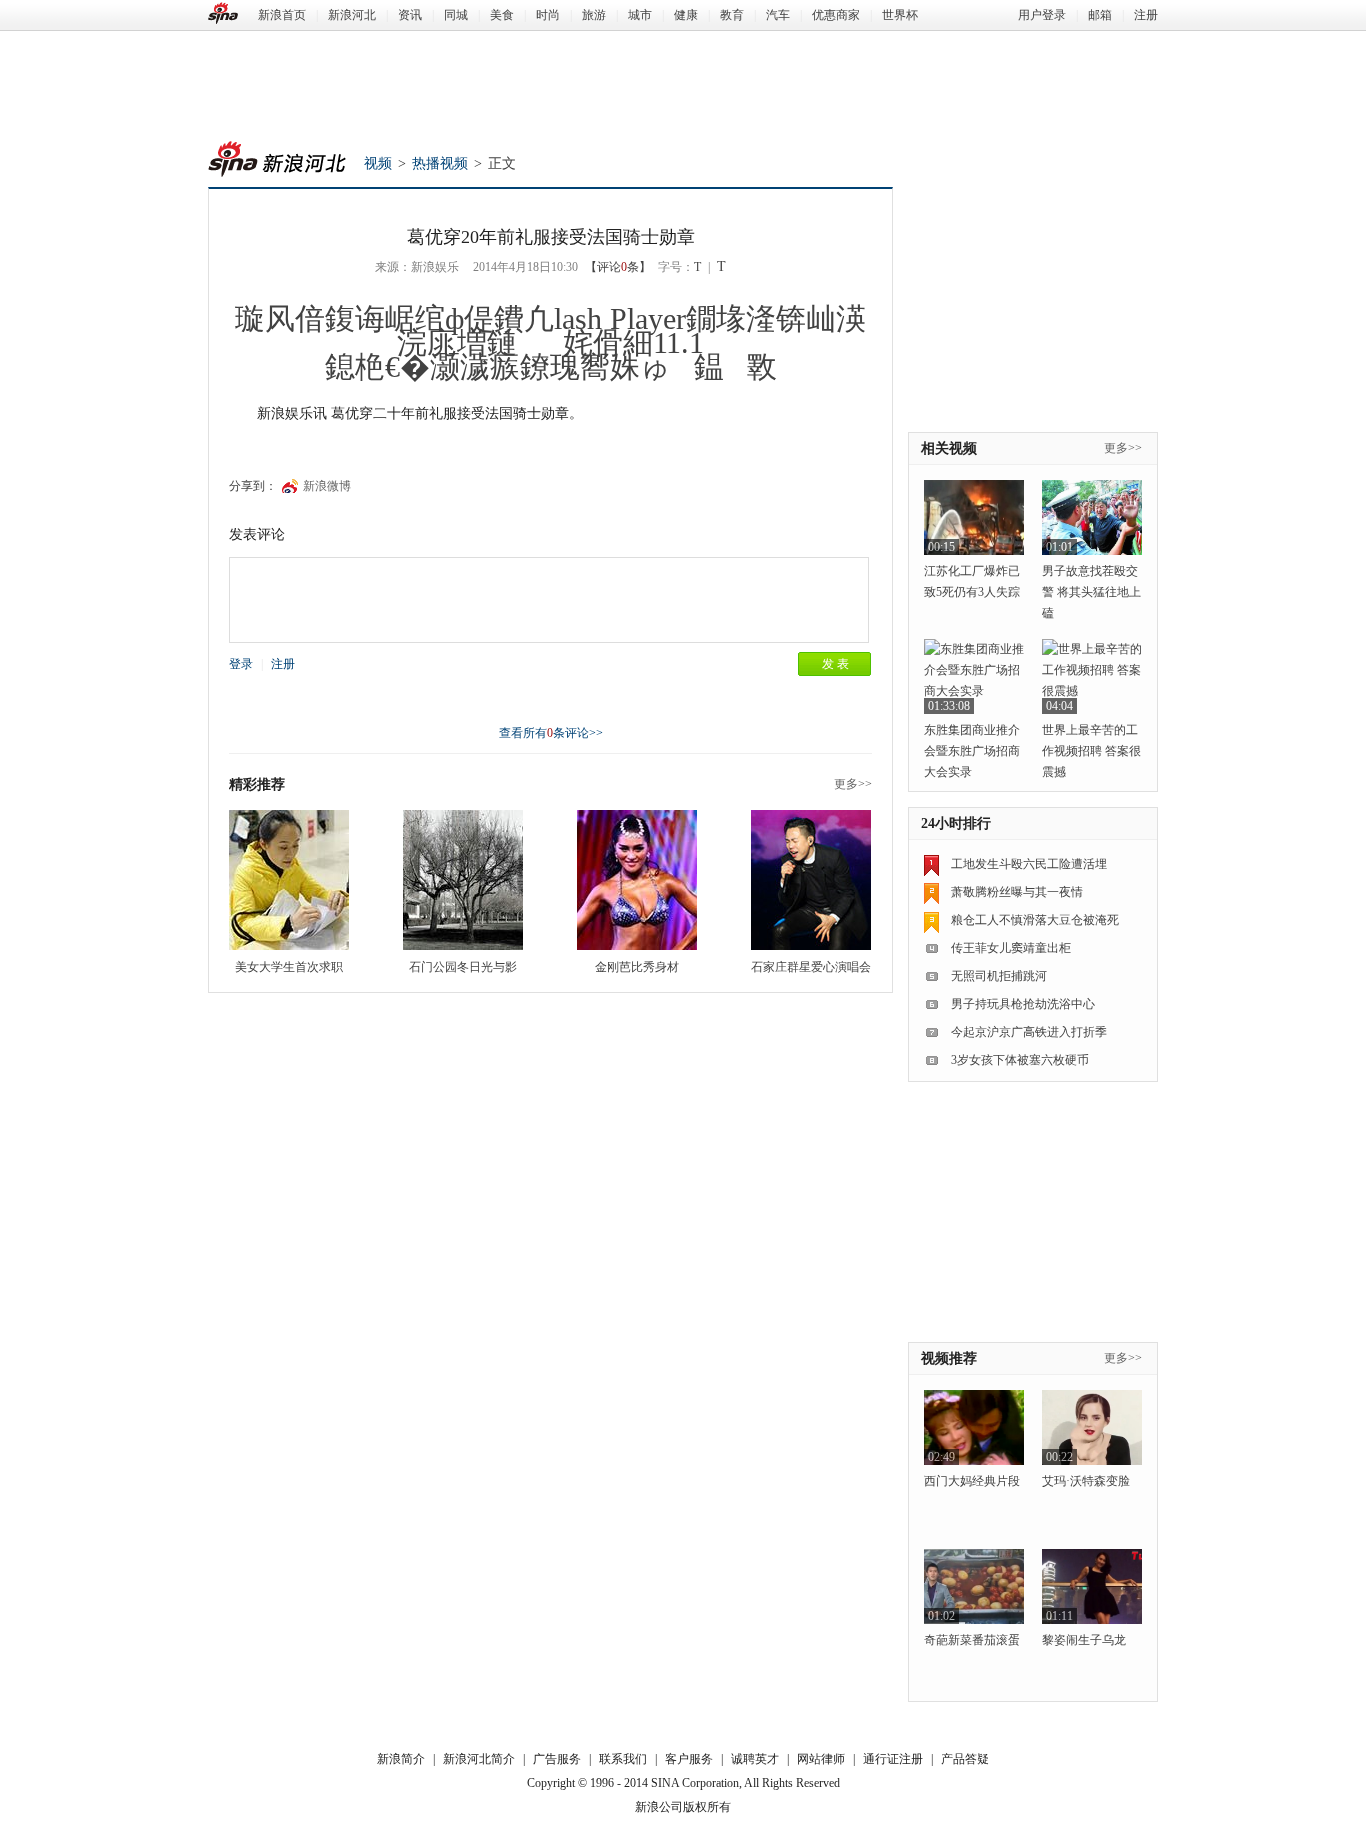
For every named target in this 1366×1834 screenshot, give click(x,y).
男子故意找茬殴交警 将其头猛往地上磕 (1091, 592)
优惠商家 (836, 15)
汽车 (778, 15)
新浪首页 (282, 15)
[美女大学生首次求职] (289, 880)
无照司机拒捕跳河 (999, 976)
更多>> (853, 784)
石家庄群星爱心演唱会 (811, 967)
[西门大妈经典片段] (974, 1427)
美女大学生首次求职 (289, 967)
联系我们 (623, 1759)
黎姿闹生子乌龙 (1084, 1640)
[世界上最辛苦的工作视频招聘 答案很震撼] (1092, 676)
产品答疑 (965, 1759)
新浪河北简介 (479, 1759)
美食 (502, 15)
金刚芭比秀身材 (637, 967)
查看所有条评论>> (551, 733)
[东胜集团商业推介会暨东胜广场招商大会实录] (974, 676)
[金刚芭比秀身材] (637, 880)
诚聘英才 (755, 1759)
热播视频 (440, 163)
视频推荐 (949, 1358)
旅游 (594, 15)
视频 (378, 163)
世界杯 (900, 15)
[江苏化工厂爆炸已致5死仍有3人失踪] (974, 517)
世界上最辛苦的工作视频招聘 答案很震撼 (1091, 751)
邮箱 (1100, 15)
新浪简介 (401, 1759)
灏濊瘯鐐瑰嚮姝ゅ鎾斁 (603, 366)
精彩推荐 (257, 784)
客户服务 (689, 1759)
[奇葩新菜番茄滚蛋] (974, 1586)
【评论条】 (618, 267)
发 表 (835, 664)
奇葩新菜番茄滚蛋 (972, 1640)
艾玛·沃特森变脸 (1086, 1481)
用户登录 (1042, 15)
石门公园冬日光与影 (463, 967)
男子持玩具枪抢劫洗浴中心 (1023, 1004)
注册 (1146, 15)
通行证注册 (893, 1759)
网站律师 (821, 1759)
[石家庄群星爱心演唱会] (811, 880)
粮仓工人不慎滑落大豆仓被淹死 (1035, 920)
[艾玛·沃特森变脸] (1092, 1427)
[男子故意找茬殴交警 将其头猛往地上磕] (1092, 517)
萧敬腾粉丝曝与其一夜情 (1017, 892)
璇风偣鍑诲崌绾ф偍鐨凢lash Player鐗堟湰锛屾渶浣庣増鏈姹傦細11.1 (550, 330)
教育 (732, 15)
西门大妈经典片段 (972, 1481)
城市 (640, 15)
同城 (456, 15)
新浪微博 (327, 486)
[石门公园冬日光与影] (463, 880)
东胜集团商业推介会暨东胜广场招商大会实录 (972, 751)
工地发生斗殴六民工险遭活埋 (1029, 864)
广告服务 (557, 1759)
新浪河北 (352, 15)
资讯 (410, 15)
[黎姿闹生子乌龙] (1092, 1586)
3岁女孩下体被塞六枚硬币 (1020, 1060)
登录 (241, 664)
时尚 (548, 15)
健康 (686, 15)
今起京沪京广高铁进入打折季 (1029, 1032)
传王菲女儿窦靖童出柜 (1011, 948)
